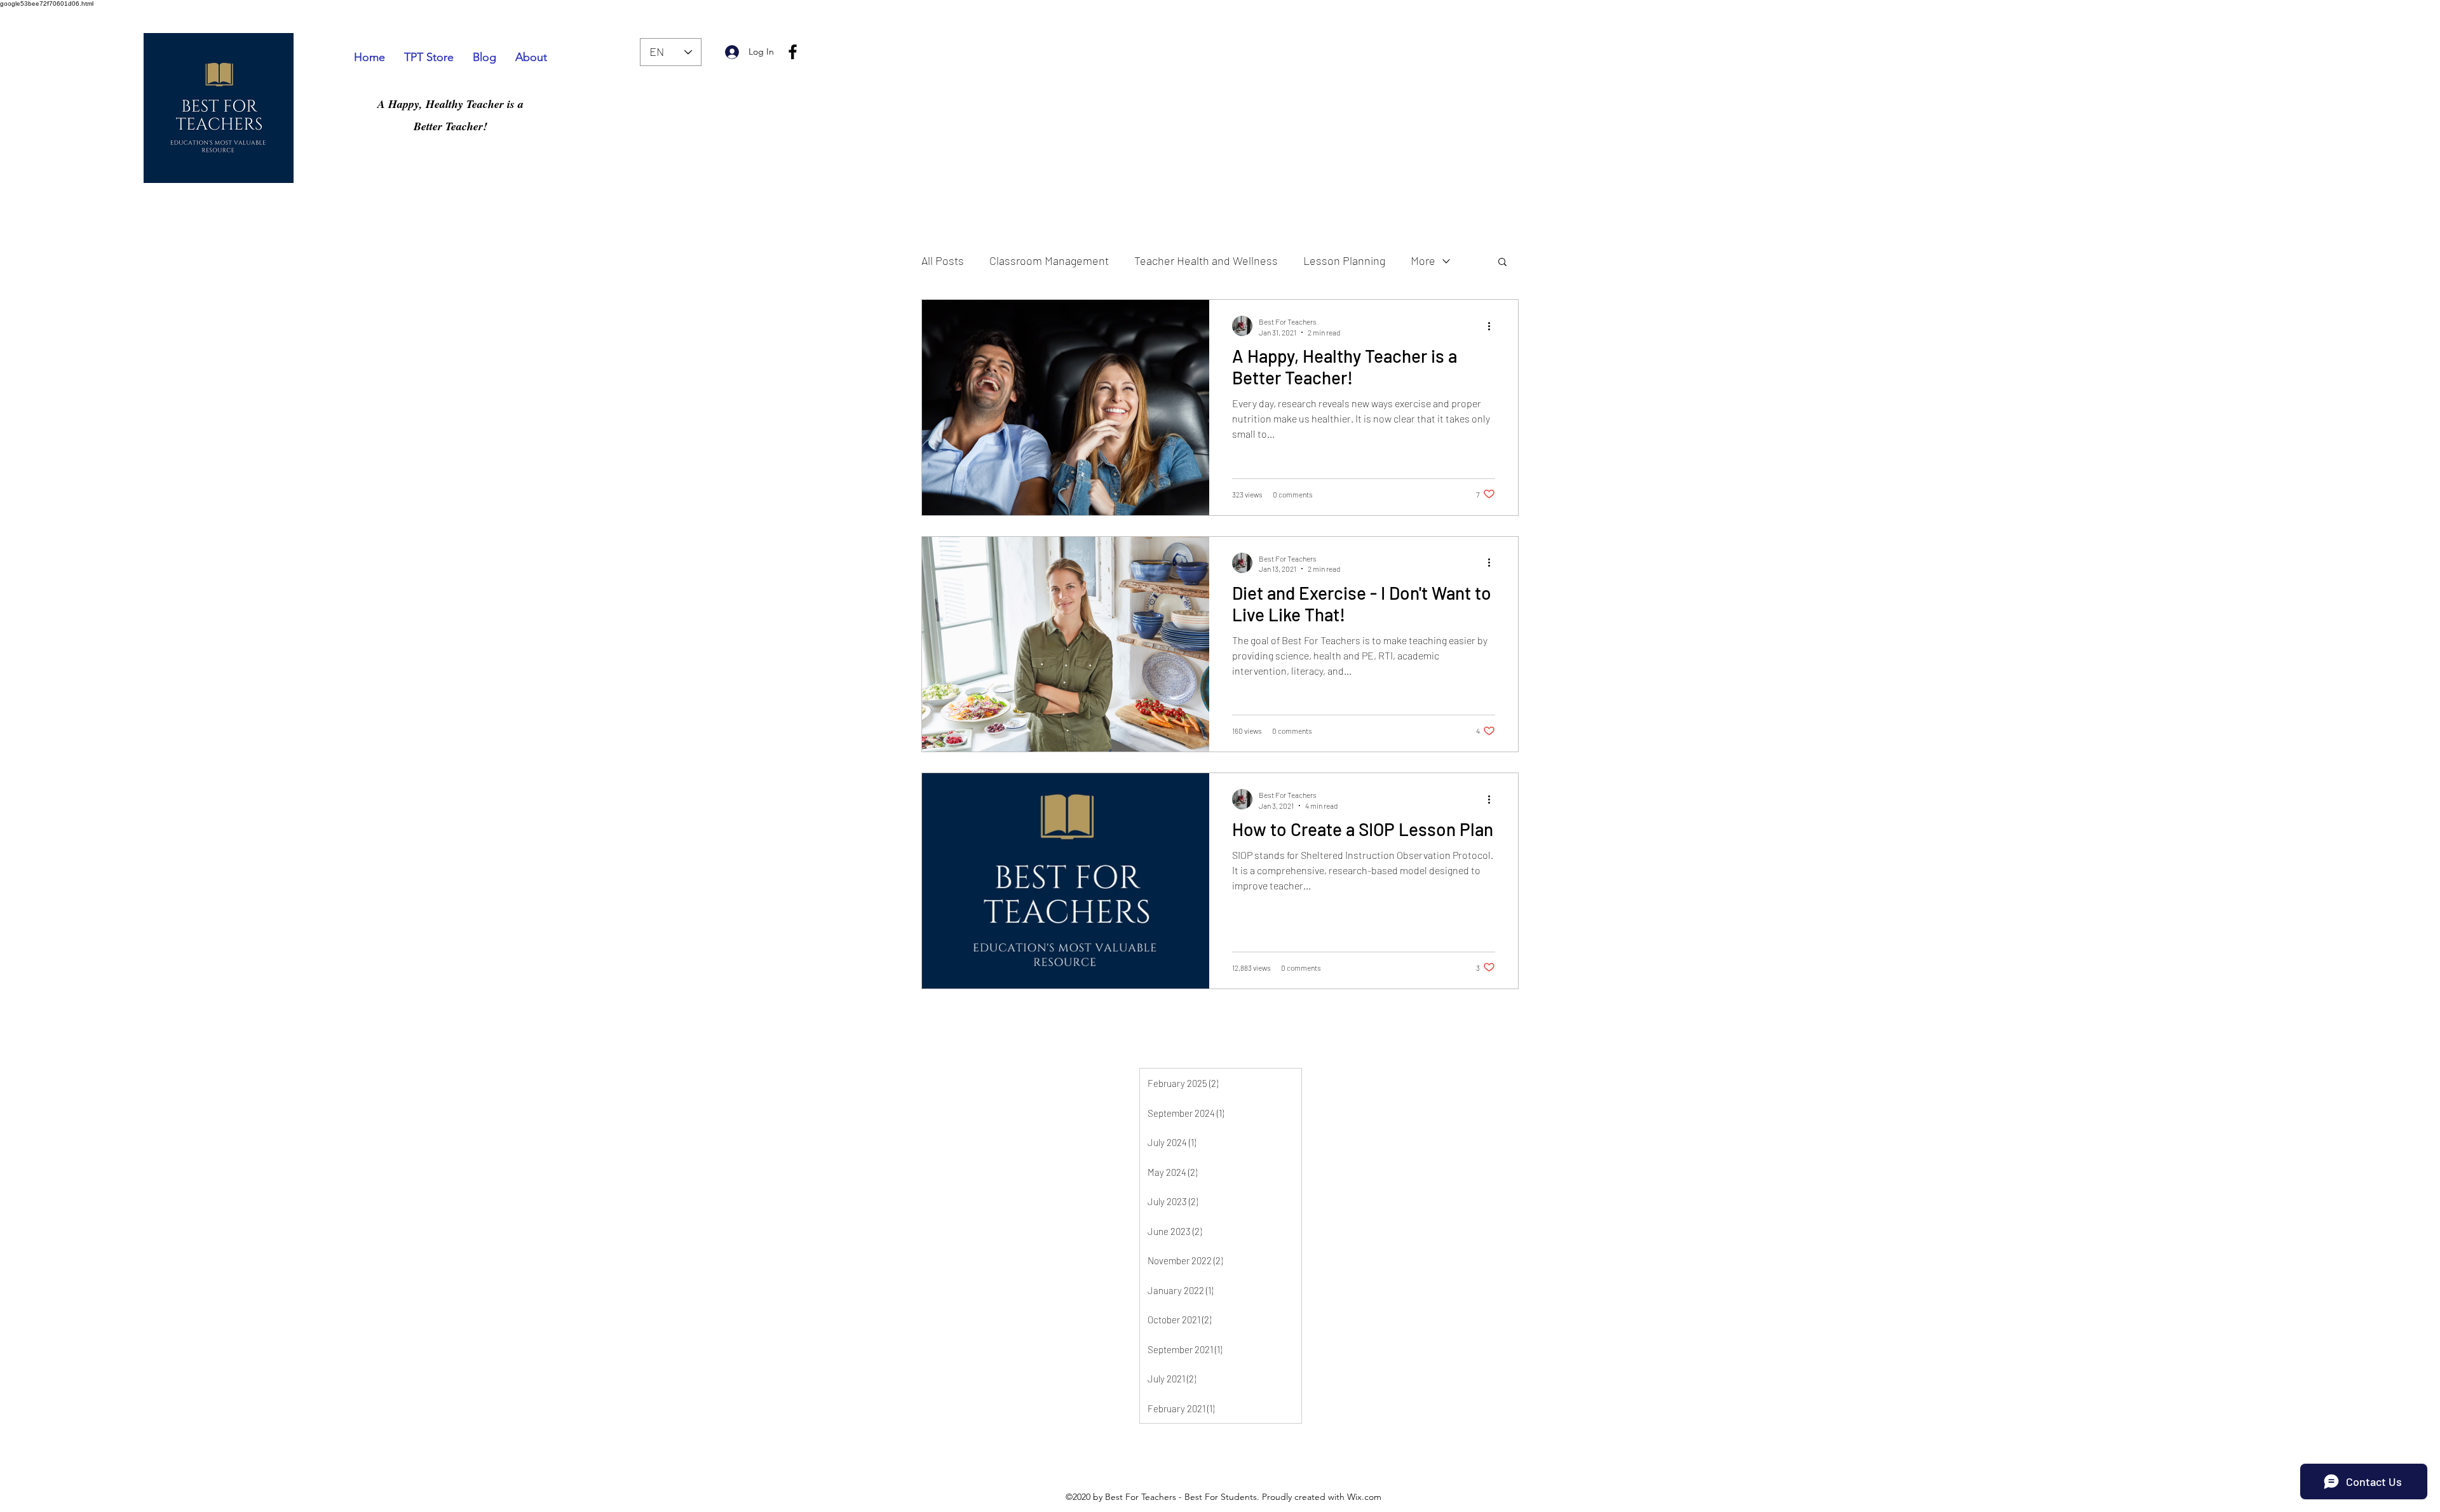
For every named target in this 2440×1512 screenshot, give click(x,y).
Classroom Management (1049, 260)
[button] (1502, 263)
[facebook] (793, 52)
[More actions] (1493, 326)
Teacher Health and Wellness (1206, 260)
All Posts (943, 260)
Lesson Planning (1344, 260)
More (1423, 260)
